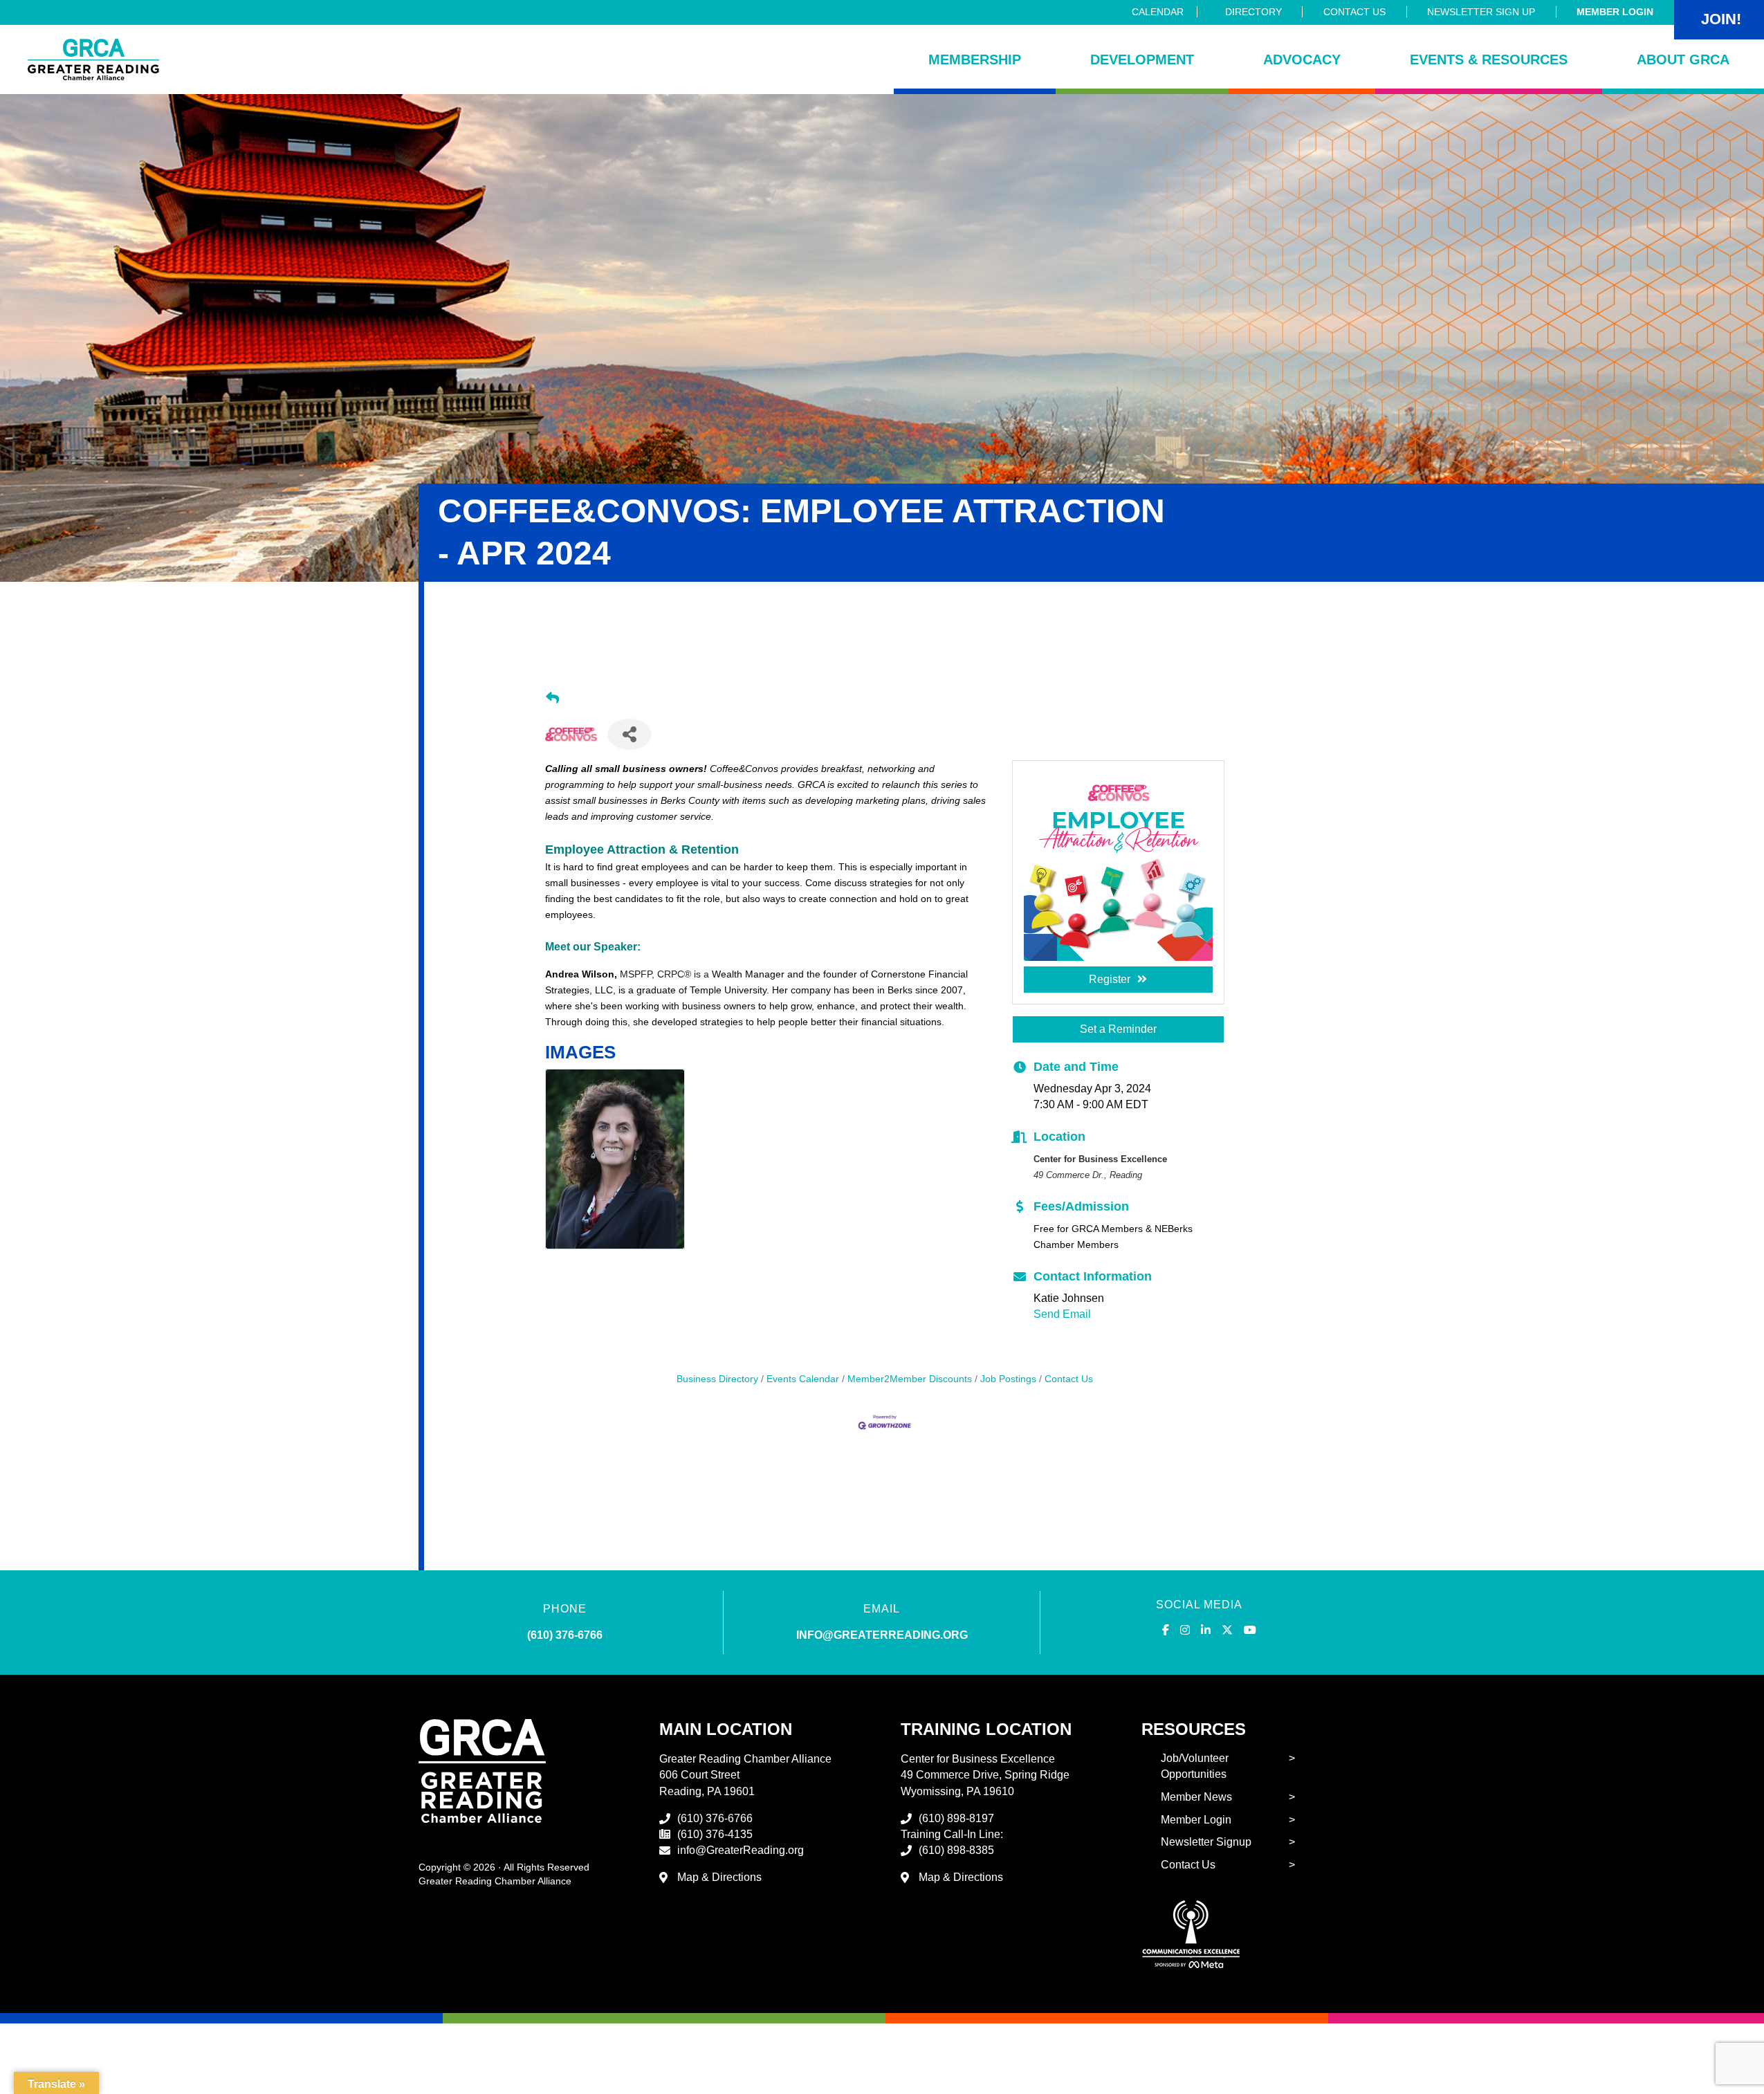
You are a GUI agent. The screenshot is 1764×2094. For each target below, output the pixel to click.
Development (1142, 59)
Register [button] (1110, 979)
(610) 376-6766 (565, 1635)
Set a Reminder (1118, 1029)
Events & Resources (1489, 59)
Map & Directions (719, 1877)
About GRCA (1683, 59)
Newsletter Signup (1206, 1842)
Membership (975, 59)
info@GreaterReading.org (741, 1850)
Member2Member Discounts (910, 1379)
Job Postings (1008, 1379)
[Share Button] (630, 734)
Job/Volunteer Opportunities (1195, 1766)
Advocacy (1302, 59)
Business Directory (717, 1379)
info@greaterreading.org (882, 1635)
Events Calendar (803, 1379)
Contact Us (1354, 12)
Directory (1253, 12)
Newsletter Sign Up (1481, 12)
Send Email (1062, 1314)
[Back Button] (552, 699)
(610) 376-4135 (715, 1834)
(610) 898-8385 (956, 1850)
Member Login (1615, 12)
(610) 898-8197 (956, 1818)
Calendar (1158, 12)
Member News (1196, 1797)
